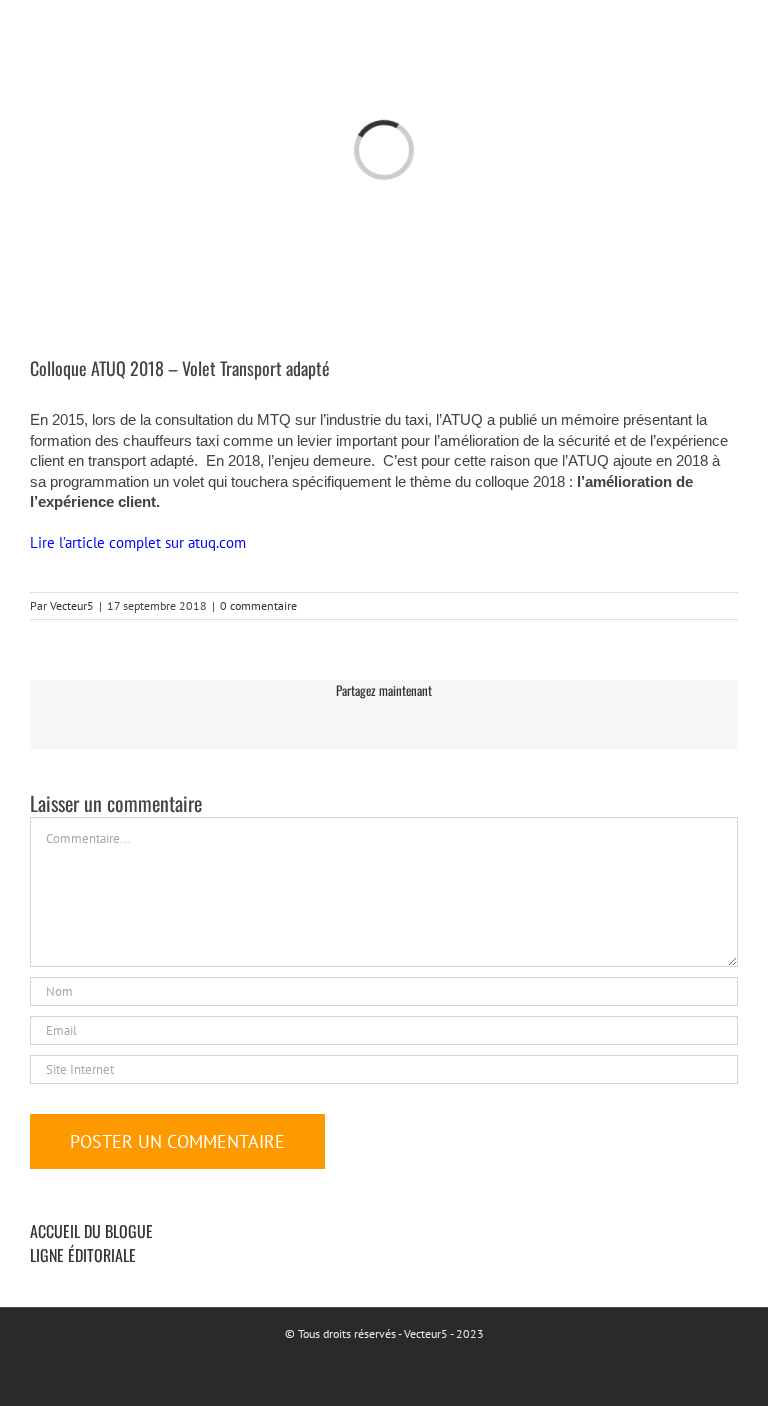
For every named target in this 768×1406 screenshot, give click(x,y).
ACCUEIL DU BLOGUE (91, 1231)
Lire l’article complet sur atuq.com (140, 542)
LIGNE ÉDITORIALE (83, 1255)
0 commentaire (258, 605)
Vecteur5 (72, 605)
